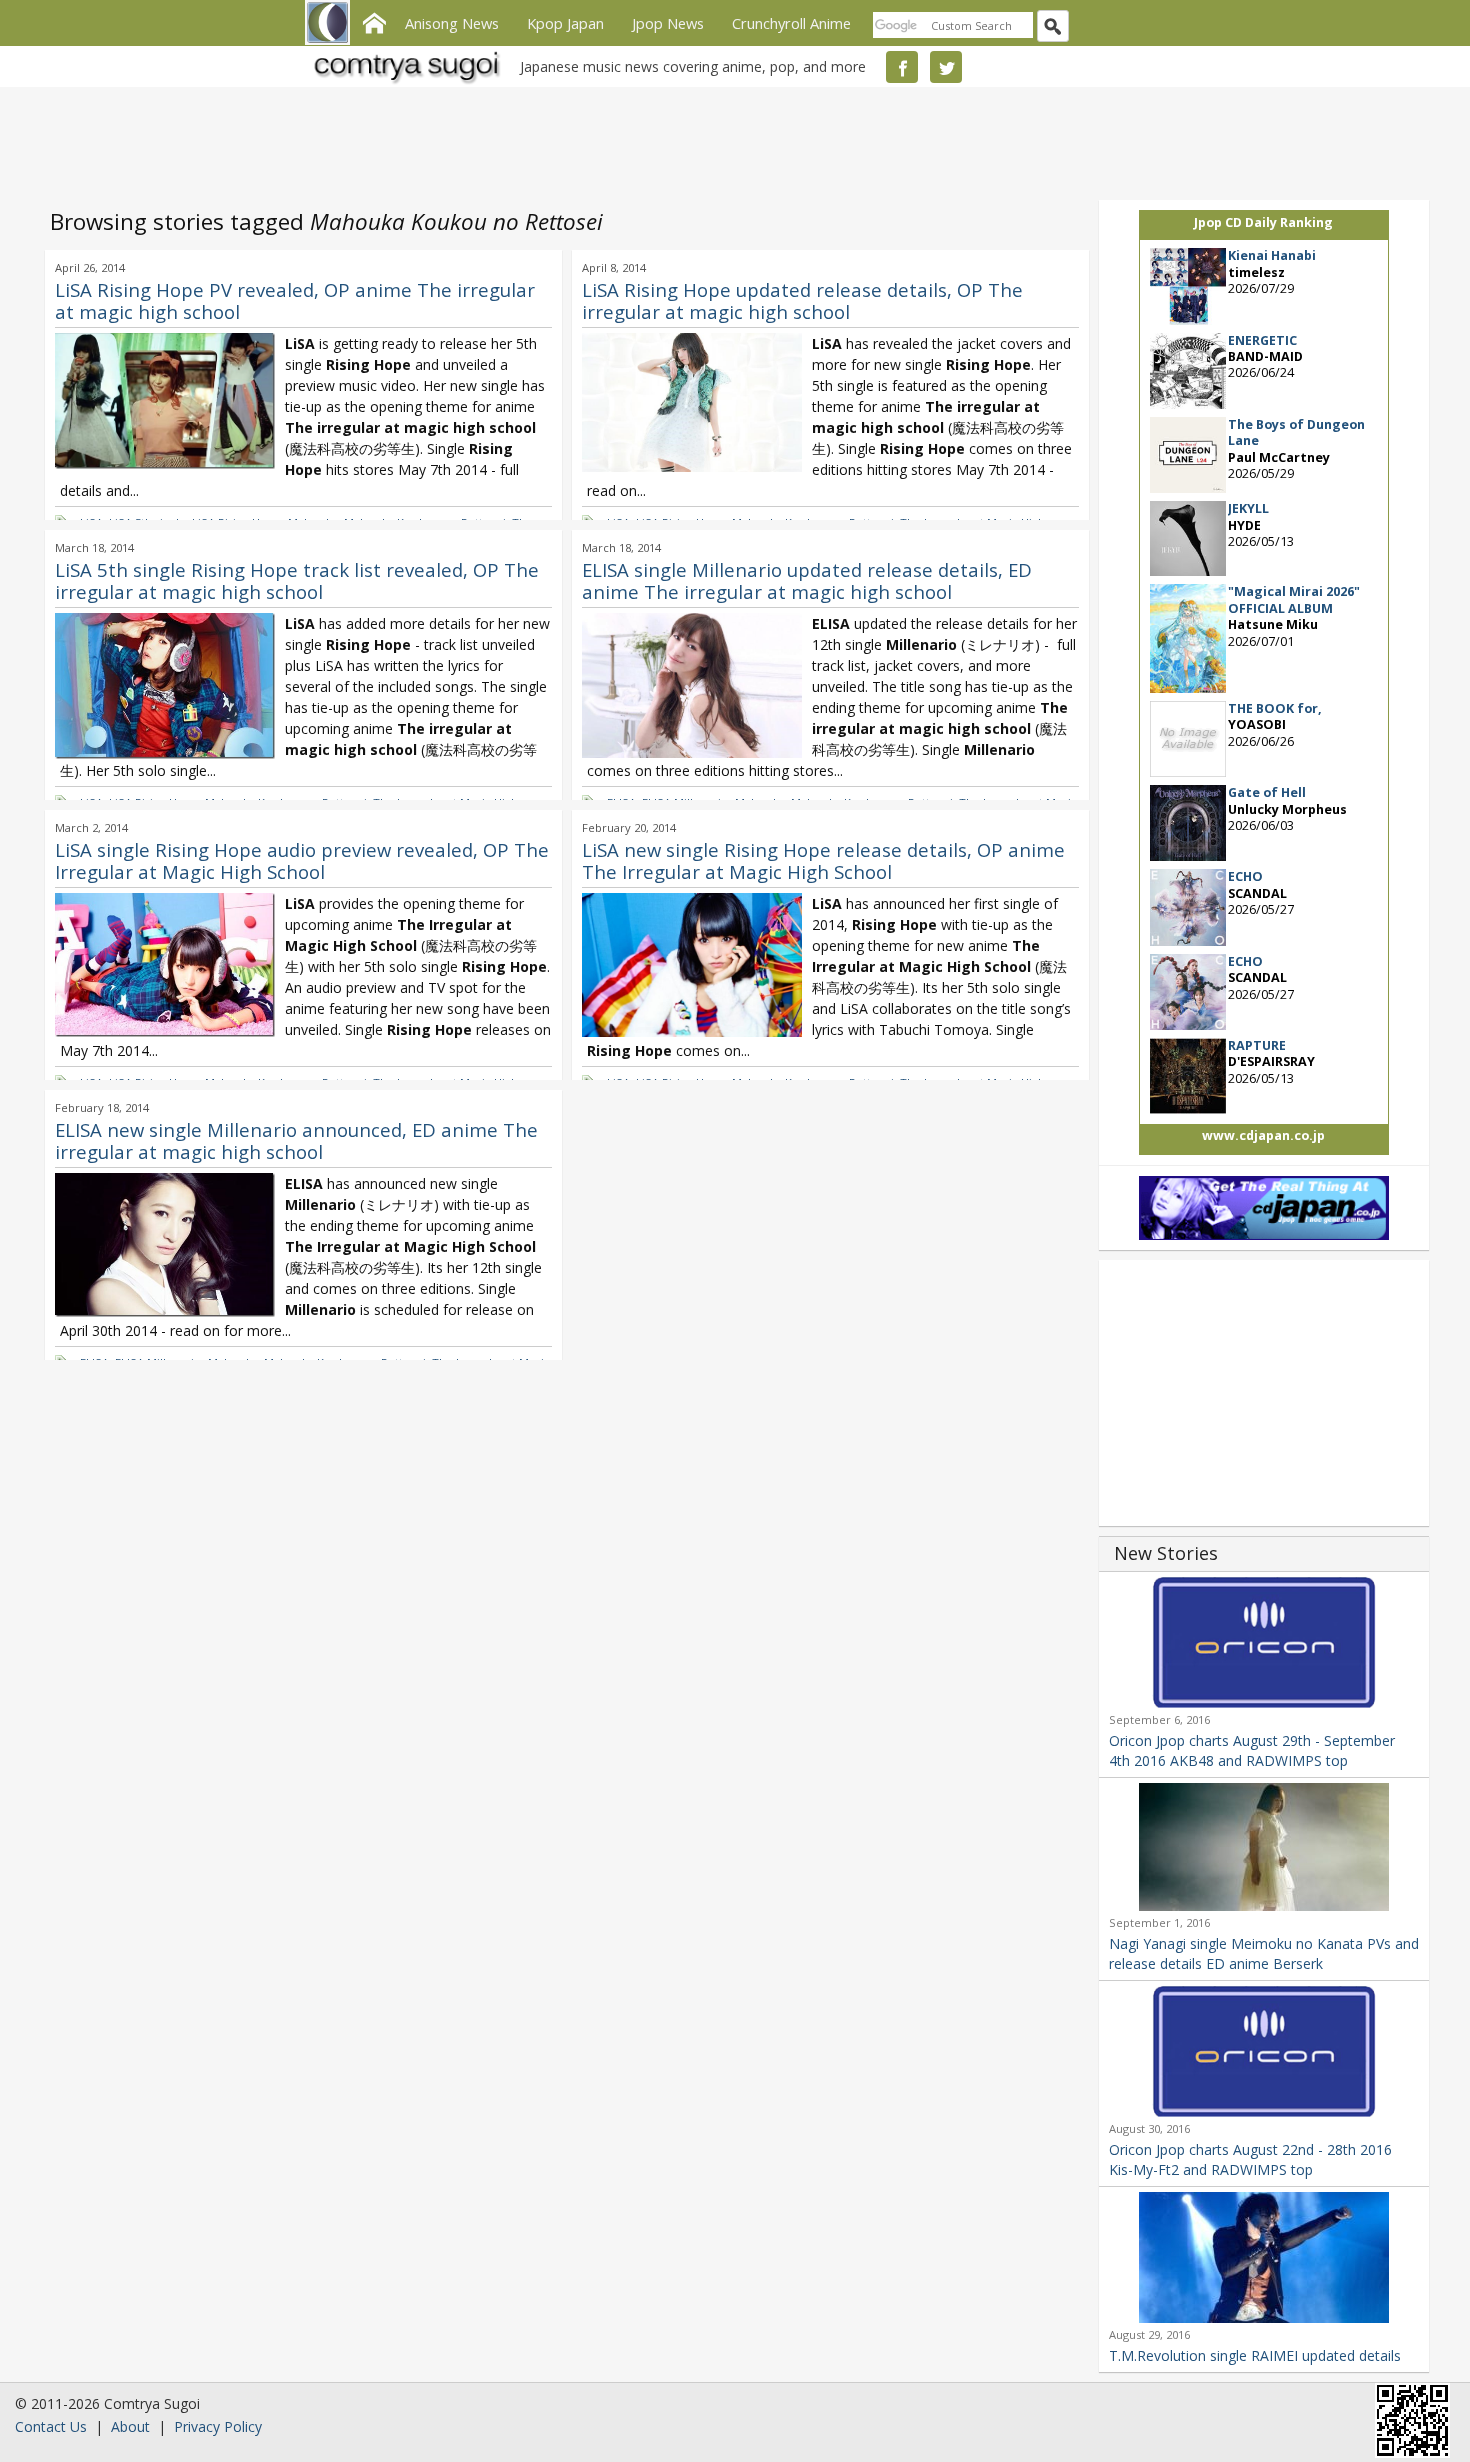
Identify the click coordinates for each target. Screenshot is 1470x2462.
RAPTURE (1257, 1045)
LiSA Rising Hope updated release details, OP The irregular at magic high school (802, 300)
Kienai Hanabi (1272, 255)
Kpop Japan (565, 23)
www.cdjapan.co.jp (1263, 1135)
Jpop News (668, 23)
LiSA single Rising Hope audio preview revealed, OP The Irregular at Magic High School (302, 860)
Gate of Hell (1267, 792)
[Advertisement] (730, 140)
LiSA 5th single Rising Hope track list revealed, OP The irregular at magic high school (297, 580)
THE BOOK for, (1275, 708)
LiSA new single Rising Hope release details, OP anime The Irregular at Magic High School (823, 860)
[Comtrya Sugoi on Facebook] (902, 67)
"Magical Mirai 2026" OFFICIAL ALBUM (1294, 599)
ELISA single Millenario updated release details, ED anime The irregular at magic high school (807, 580)
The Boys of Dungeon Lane (1296, 432)
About (130, 2426)
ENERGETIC (1262, 340)
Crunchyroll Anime (791, 23)
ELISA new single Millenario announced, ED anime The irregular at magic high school (296, 1140)
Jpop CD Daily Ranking (1263, 222)
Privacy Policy (218, 2426)
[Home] (374, 21)
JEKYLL (1248, 508)
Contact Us (51, 2426)
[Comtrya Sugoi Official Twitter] (946, 67)
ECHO (1245, 876)
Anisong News (452, 23)
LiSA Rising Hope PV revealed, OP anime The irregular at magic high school (295, 300)
